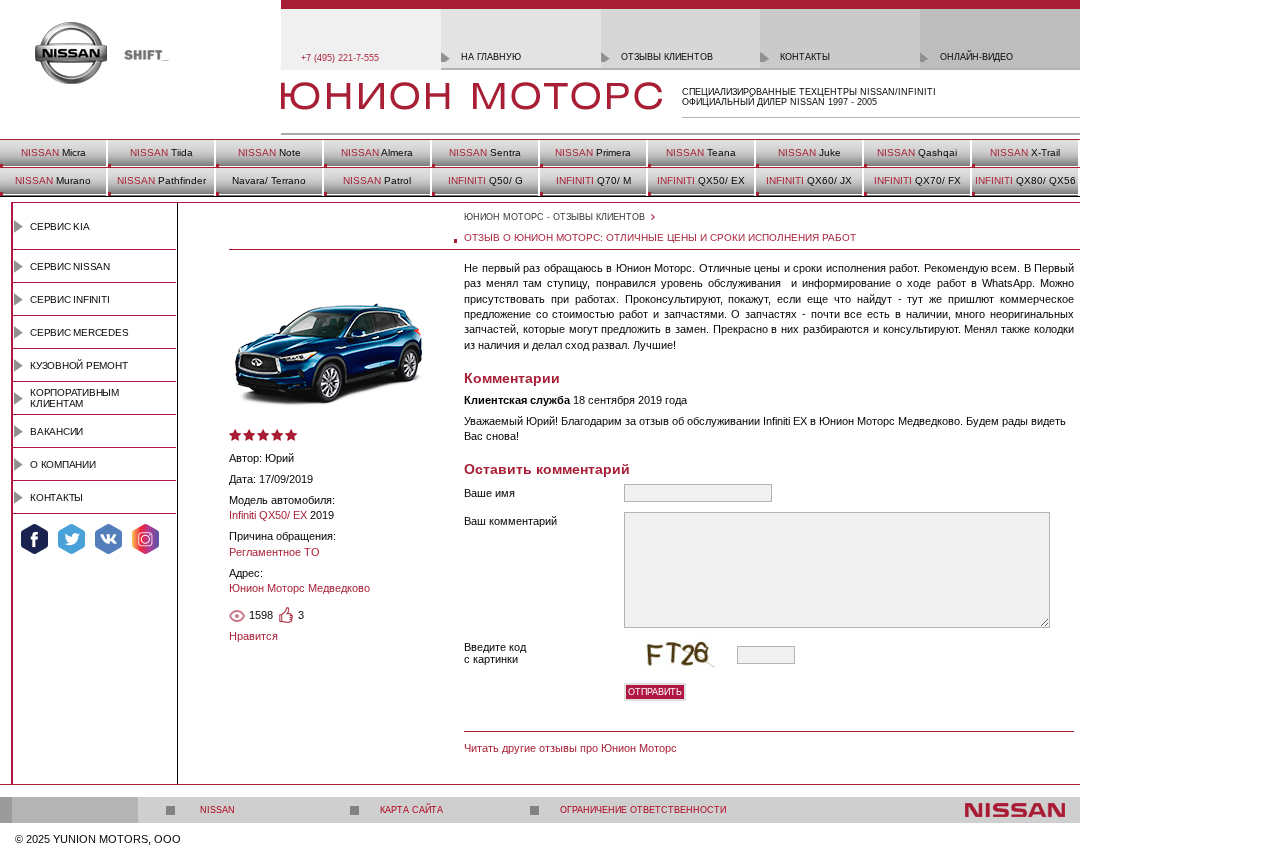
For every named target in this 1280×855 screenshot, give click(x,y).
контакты (805, 57)
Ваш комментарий (510, 521)
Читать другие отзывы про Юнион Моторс (570, 748)
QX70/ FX (917, 180)
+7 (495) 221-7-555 (340, 58)
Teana (701, 152)
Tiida (161, 152)
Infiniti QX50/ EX (268, 515)
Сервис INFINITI (70, 299)
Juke (809, 152)
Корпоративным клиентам (74, 398)
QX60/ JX (809, 180)
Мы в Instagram (145, 539)
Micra (53, 152)
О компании (63, 464)
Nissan (217, 810)
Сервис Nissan (70, 266)
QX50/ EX (701, 180)
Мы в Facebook (34, 539)
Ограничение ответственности (643, 810)
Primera (593, 152)
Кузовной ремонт (79, 365)
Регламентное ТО (274, 552)
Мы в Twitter (71, 539)
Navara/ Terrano (269, 180)
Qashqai (917, 152)
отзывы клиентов (667, 57)
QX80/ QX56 (1025, 180)
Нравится (253, 636)
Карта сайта (411, 810)
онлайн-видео (976, 57)
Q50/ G (485, 180)
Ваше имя (489, 493)
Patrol (377, 180)
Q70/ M (593, 180)
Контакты (56, 497)
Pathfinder (161, 180)
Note (269, 152)
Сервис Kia (60, 226)
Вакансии (56, 431)
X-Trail (1025, 152)
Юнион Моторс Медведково (299, 588)
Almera (377, 152)
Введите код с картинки (495, 653)
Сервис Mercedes (79, 332)
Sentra (485, 152)
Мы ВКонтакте (108, 539)
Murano (53, 180)
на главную (491, 57)
